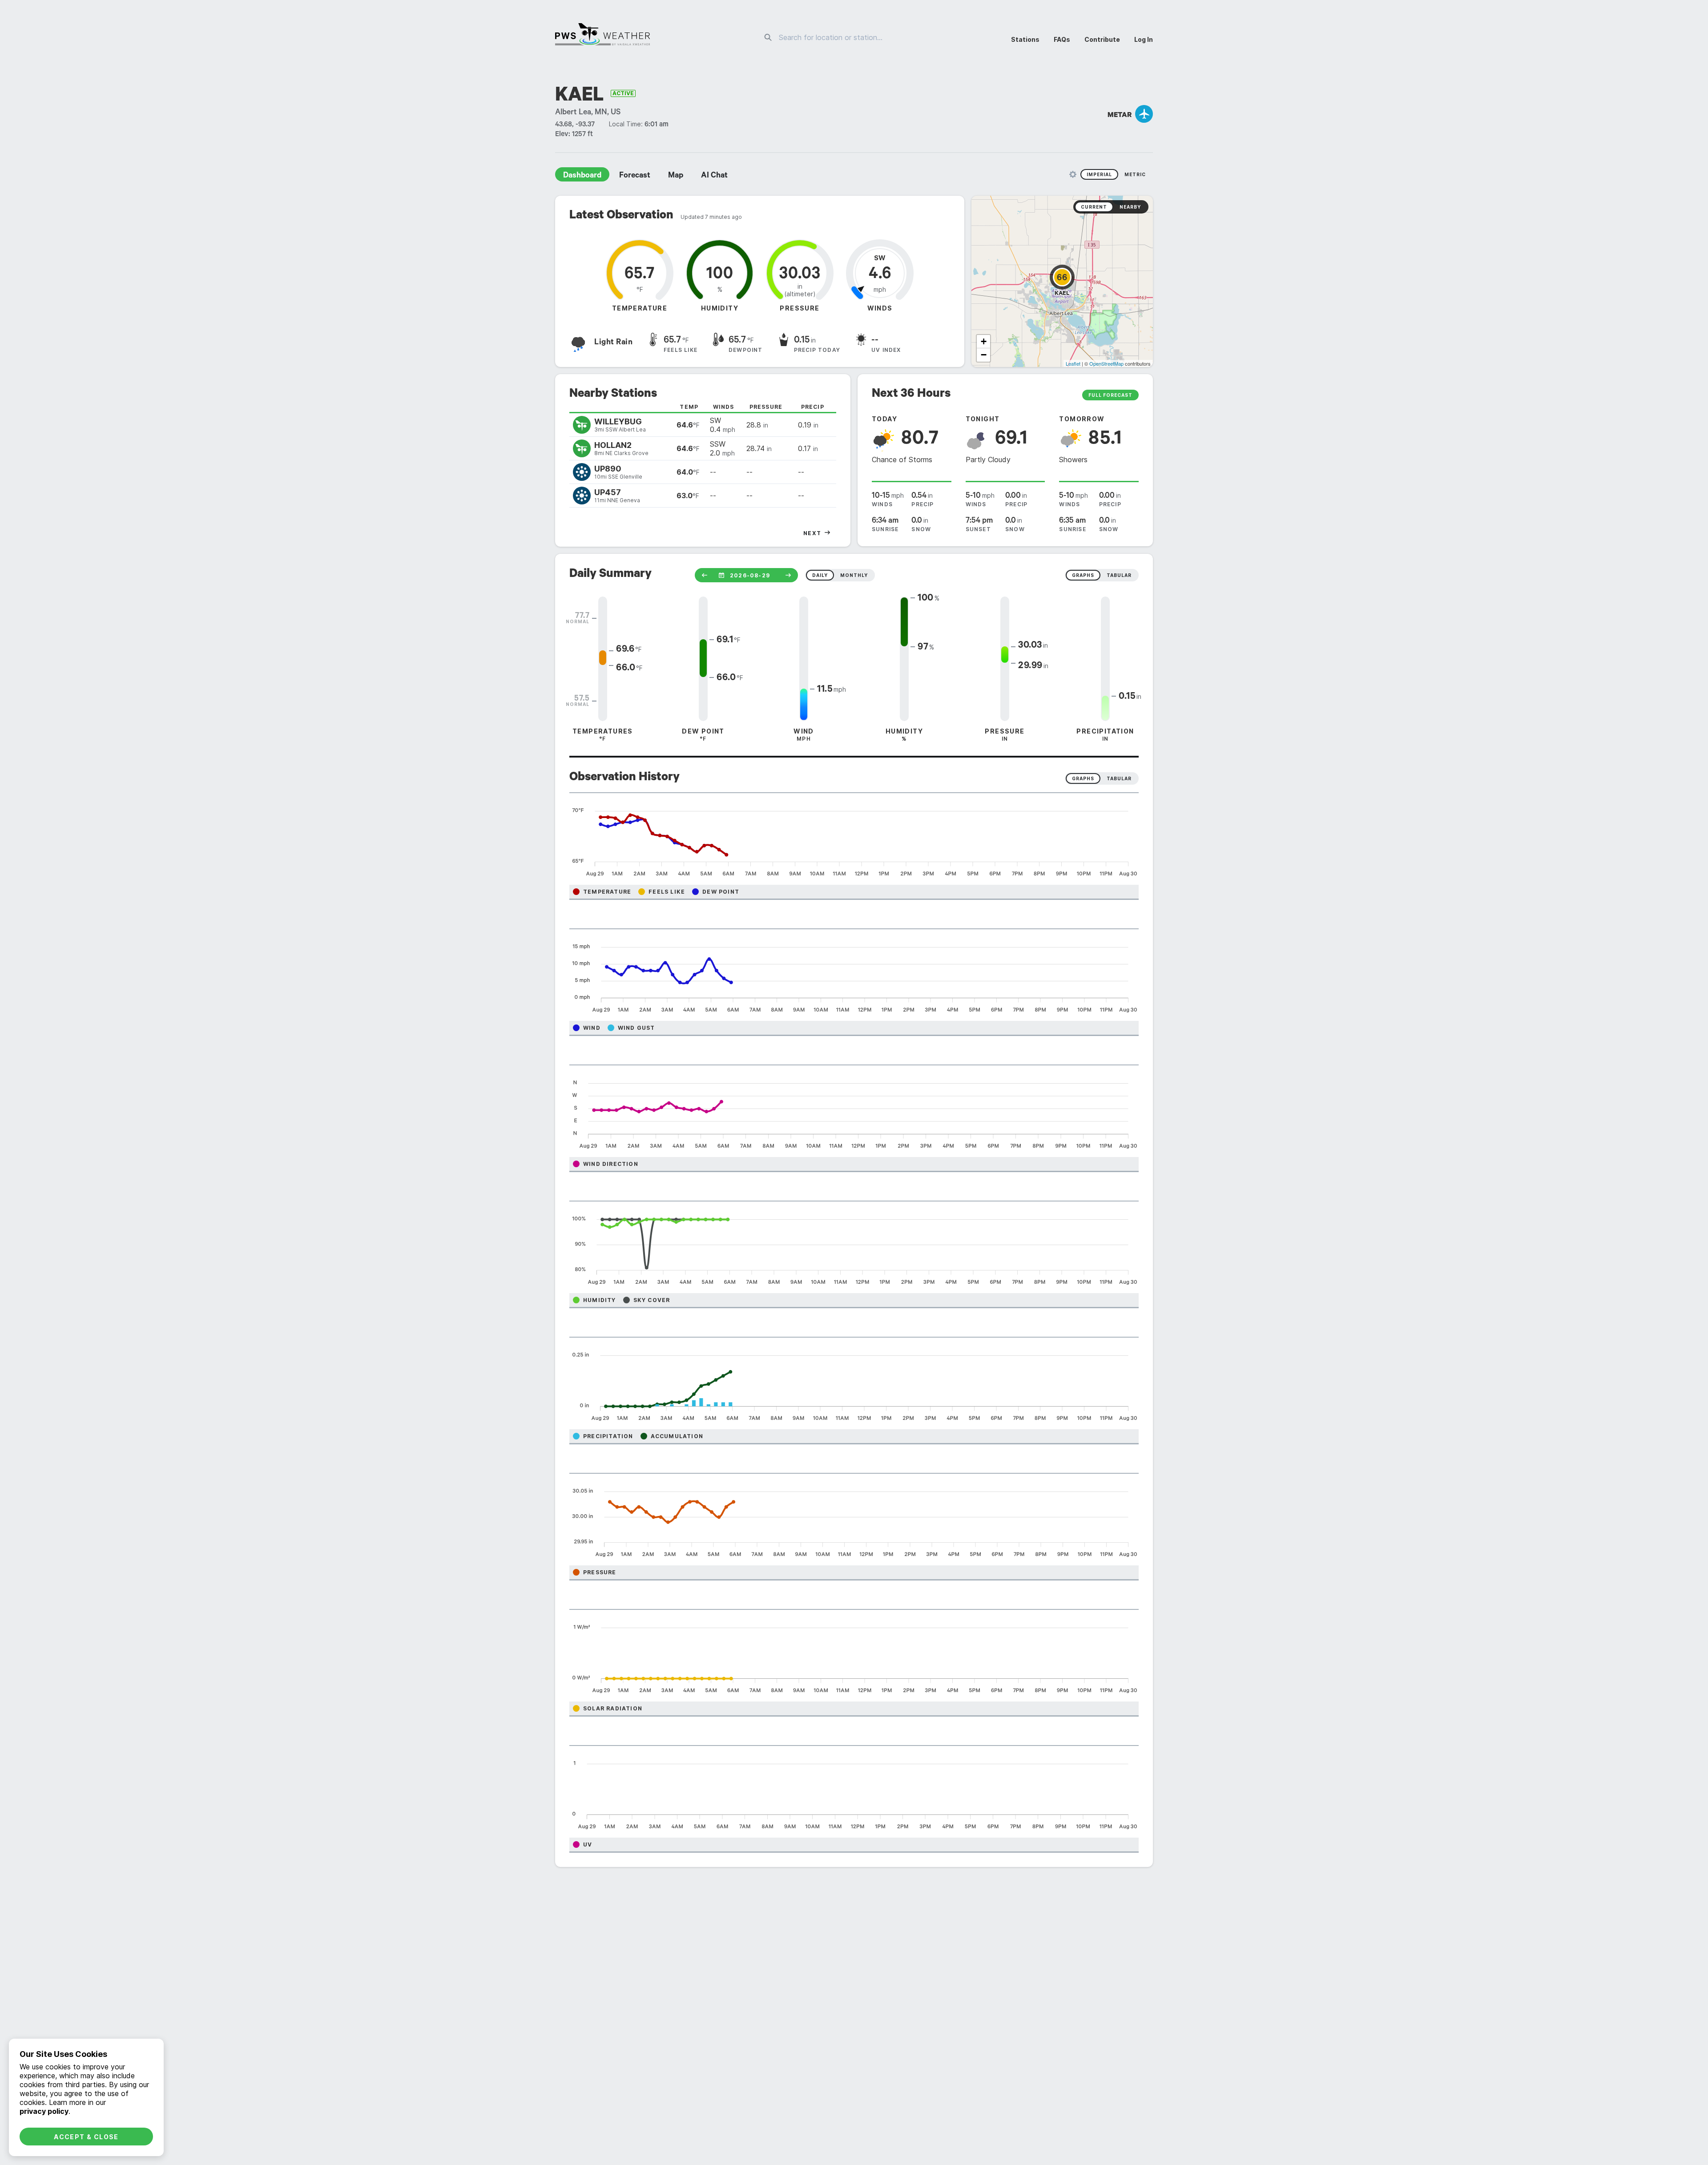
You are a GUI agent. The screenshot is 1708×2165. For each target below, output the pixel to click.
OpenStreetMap (1106, 363)
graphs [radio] (1083, 575)
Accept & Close (86, 2137)
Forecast (635, 176)
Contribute (1102, 39)
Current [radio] (1094, 207)
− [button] (984, 355)
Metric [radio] (1135, 174)
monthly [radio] (854, 575)
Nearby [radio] (1130, 207)
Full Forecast (1110, 395)
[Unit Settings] (1073, 174)
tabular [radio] (1119, 575)
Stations (1025, 39)
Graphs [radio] (1083, 778)
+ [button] (984, 341)
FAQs (1062, 39)
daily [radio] (820, 575)
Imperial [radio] (1099, 174)
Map (676, 176)
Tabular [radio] (1119, 778)
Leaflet (1073, 363)
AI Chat (714, 176)
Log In (1144, 39)
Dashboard (582, 176)
